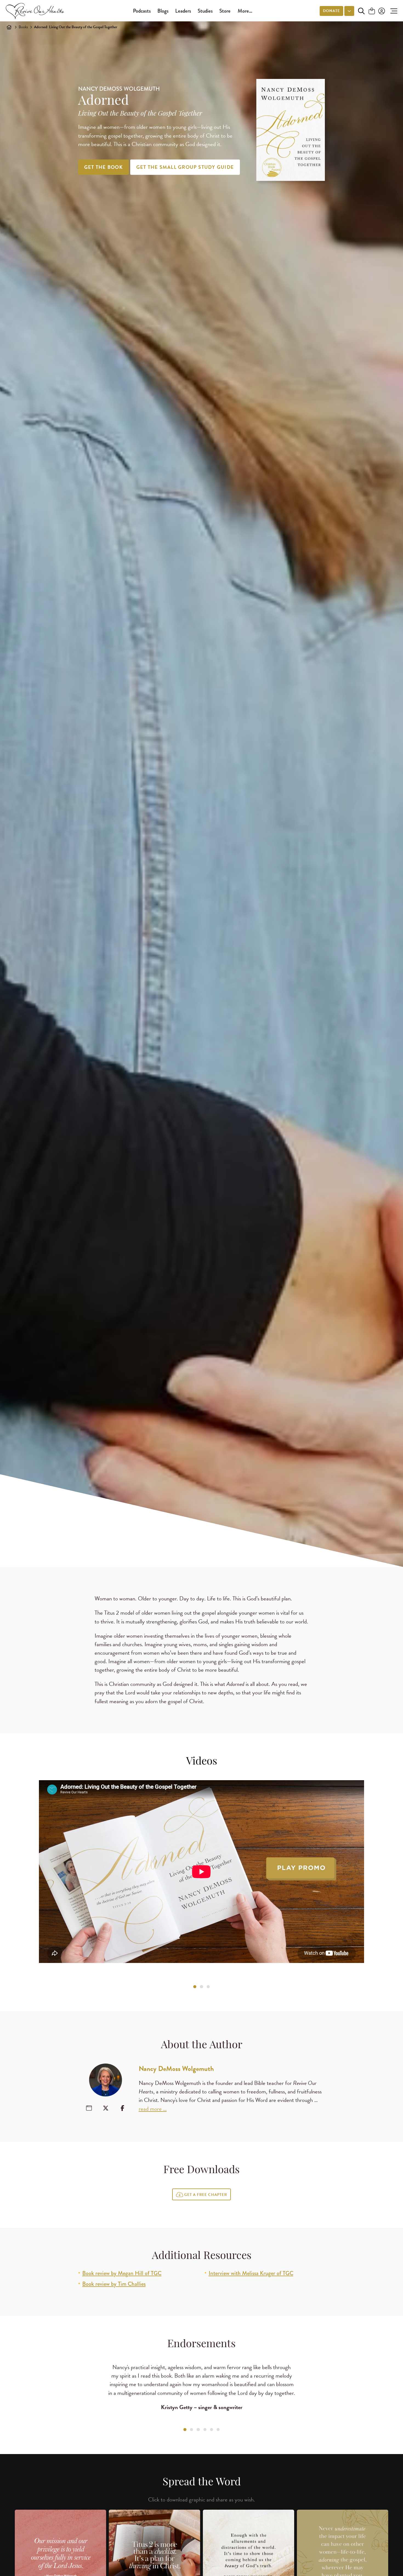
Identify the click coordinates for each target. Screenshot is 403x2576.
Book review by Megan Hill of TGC (122, 2273)
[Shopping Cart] (372, 11)
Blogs (163, 11)
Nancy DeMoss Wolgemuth (176, 2069)
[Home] (9, 27)
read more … (153, 2109)
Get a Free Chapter (206, 2195)
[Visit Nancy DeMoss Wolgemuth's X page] (106, 2108)
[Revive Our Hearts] (36, 11)
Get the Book (103, 167)
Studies (205, 11)
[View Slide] (195, 1987)
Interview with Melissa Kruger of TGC (251, 2273)
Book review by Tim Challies (114, 2284)
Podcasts (142, 11)
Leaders (183, 11)
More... (245, 11)
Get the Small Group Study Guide (185, 167)
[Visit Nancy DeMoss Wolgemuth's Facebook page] (122, 2108)
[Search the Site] (361, 11)
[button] (392, 11)
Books (23, 27)
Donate (331, 11)
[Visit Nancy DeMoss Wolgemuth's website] (89, 2108)
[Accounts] (381, 11)
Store (225, 11)
